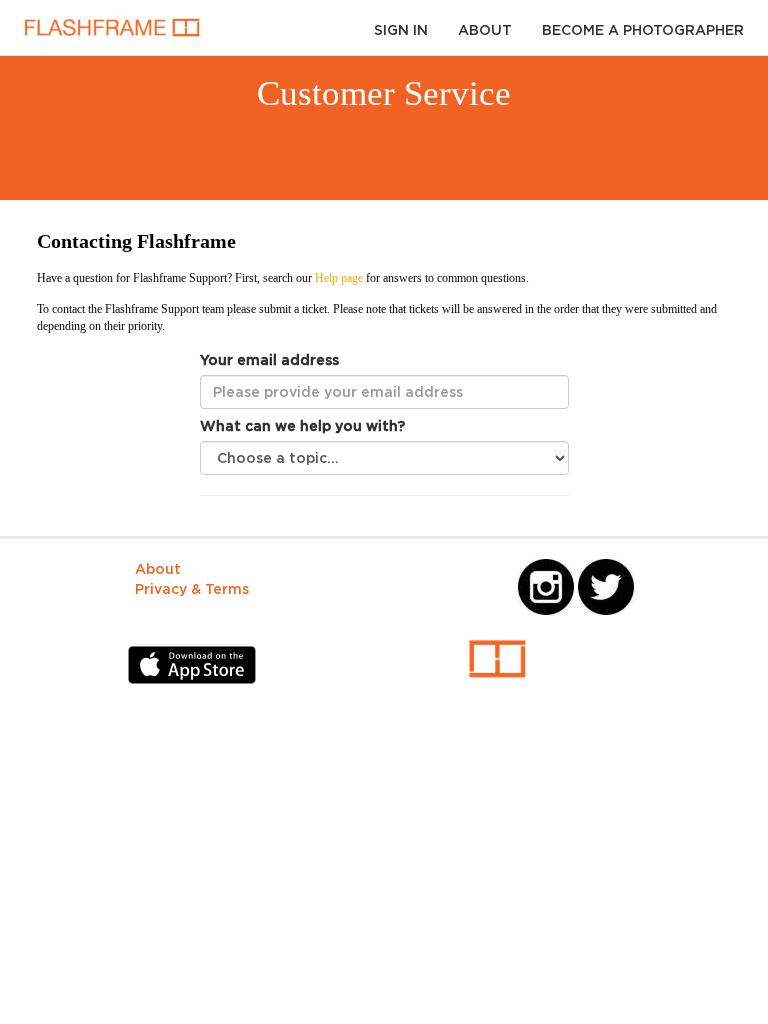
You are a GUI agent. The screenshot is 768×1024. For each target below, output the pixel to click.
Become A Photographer (643, 29)
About (485, 29)
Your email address (269, 359)
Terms (227, 588)
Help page (337, 278)
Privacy (161, 588)
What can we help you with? (302, 425)
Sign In (401, 29)
